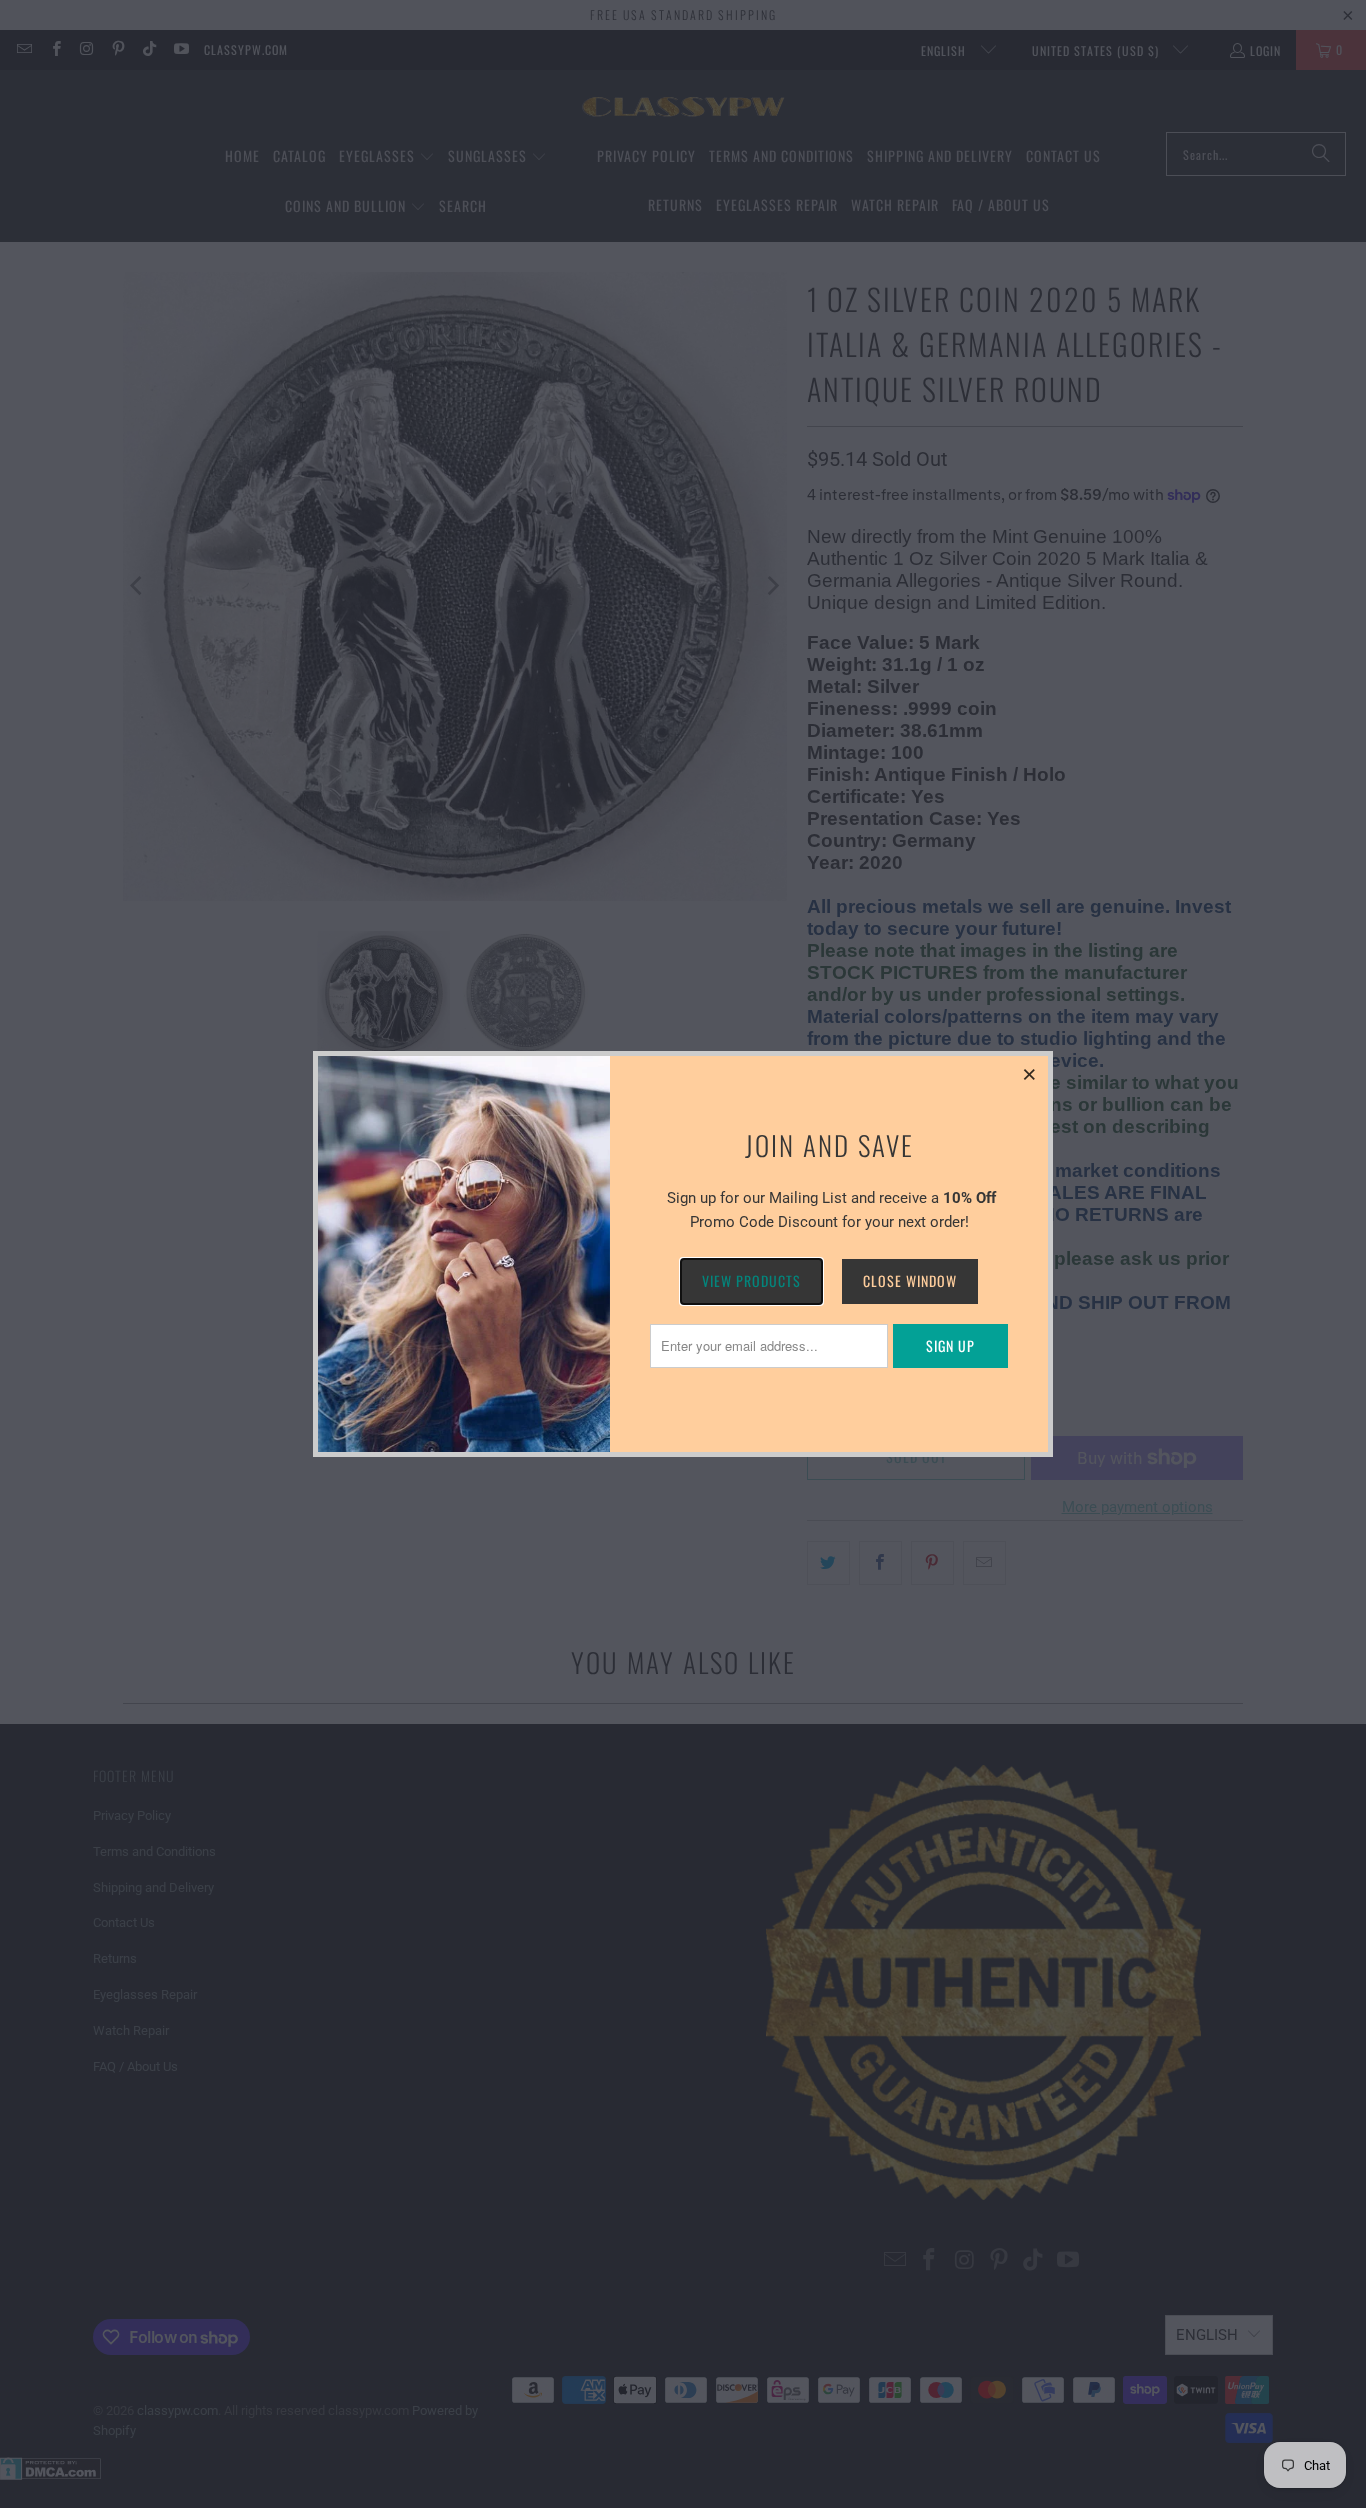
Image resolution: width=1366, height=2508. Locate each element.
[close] (1030, 1074)
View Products (751, 1280)
